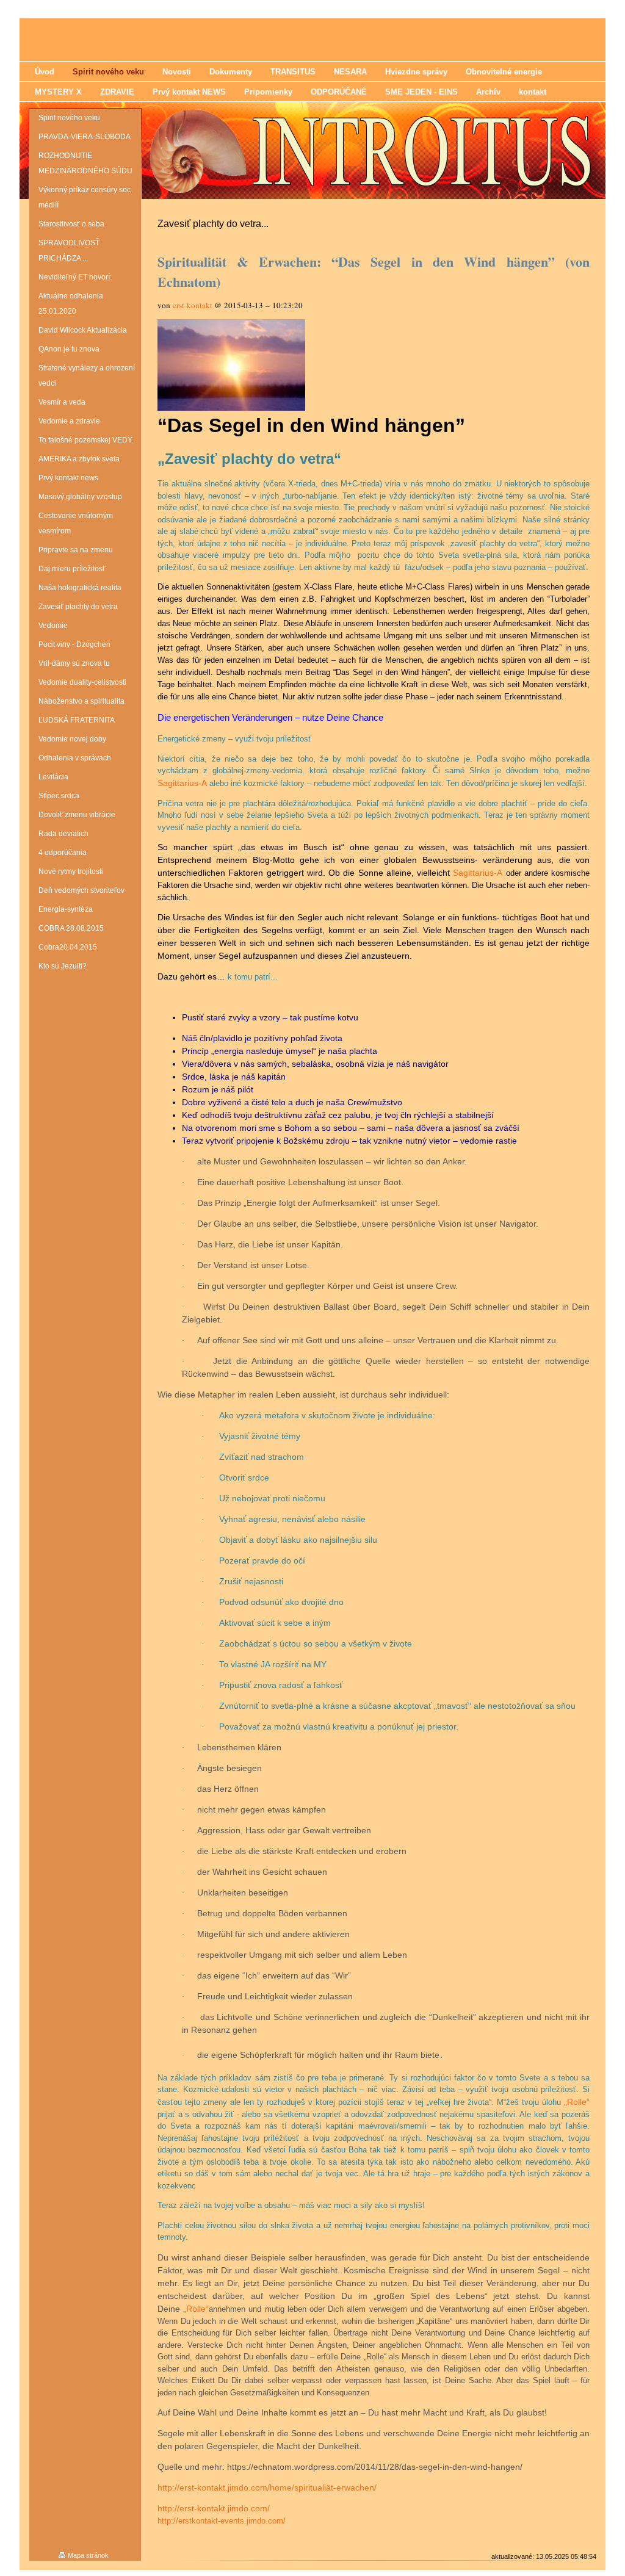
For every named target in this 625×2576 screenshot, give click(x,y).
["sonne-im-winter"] (231, 408)
